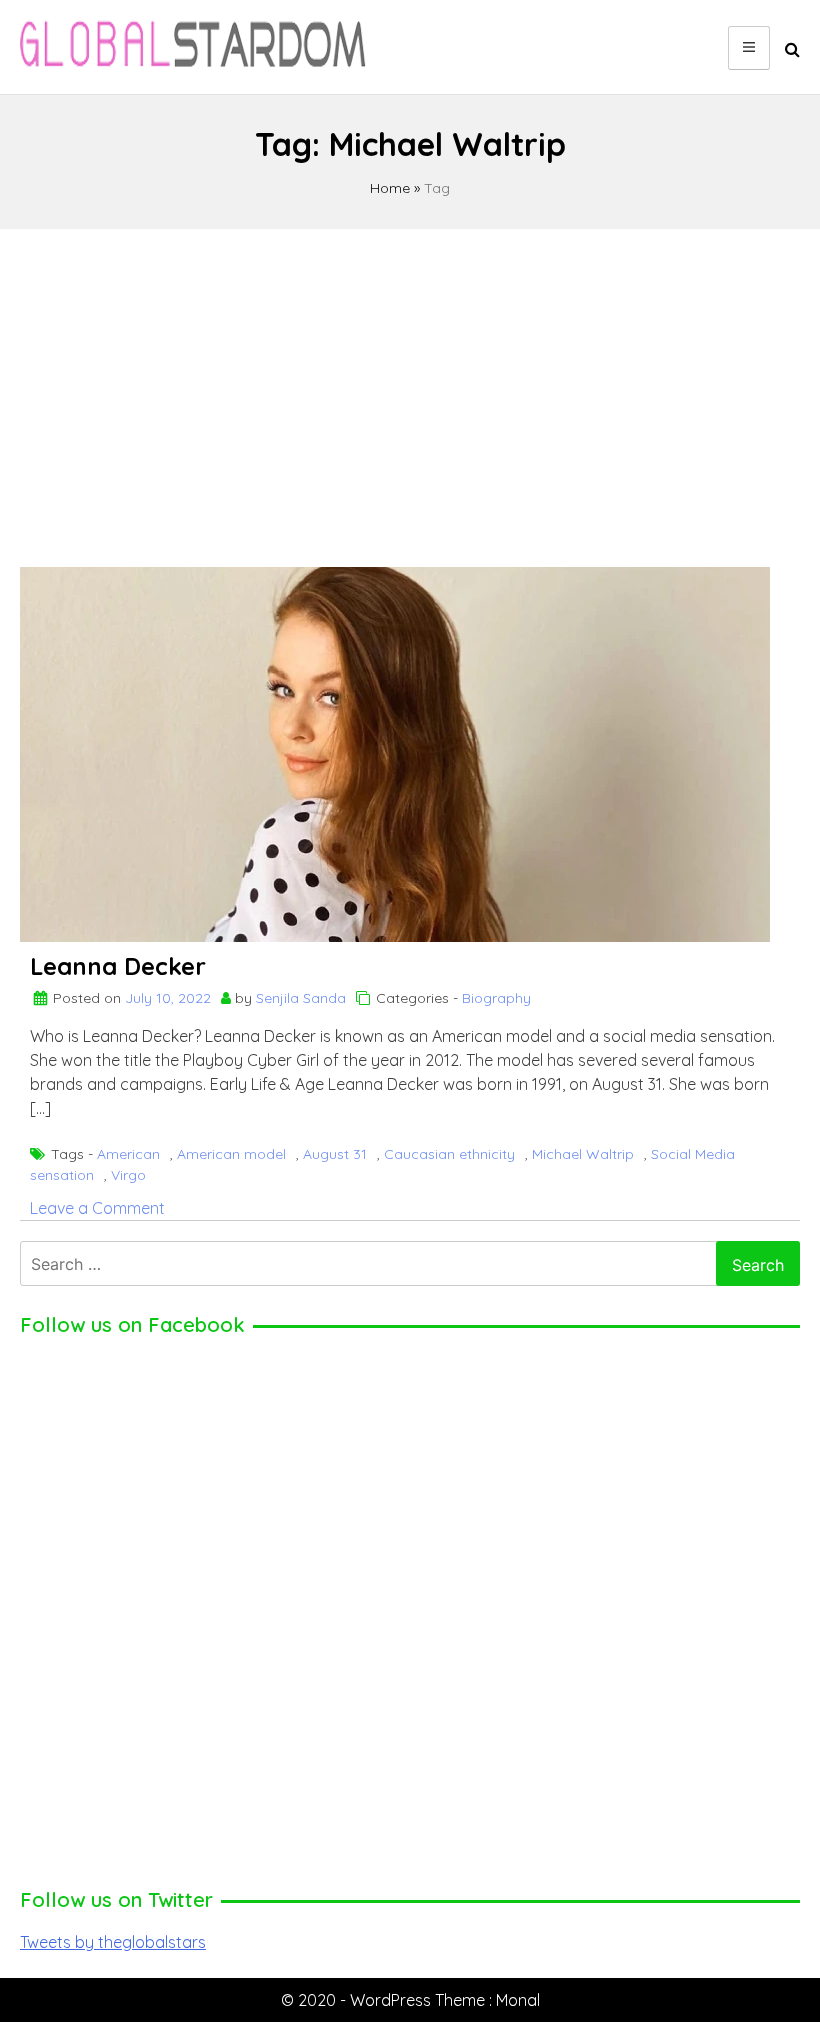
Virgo (128, 1175)
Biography (496, 998)
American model (231, 1154)
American (128, 1154)
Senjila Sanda (301, 998)
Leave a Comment (97, 1208)
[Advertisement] (410, 389)
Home (390, 188)
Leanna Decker (118, 966)
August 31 (335, 1154)
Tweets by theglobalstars (113, 1942)
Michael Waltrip (583, 1154)
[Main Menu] (749, 48)
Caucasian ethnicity (449, 1154)
